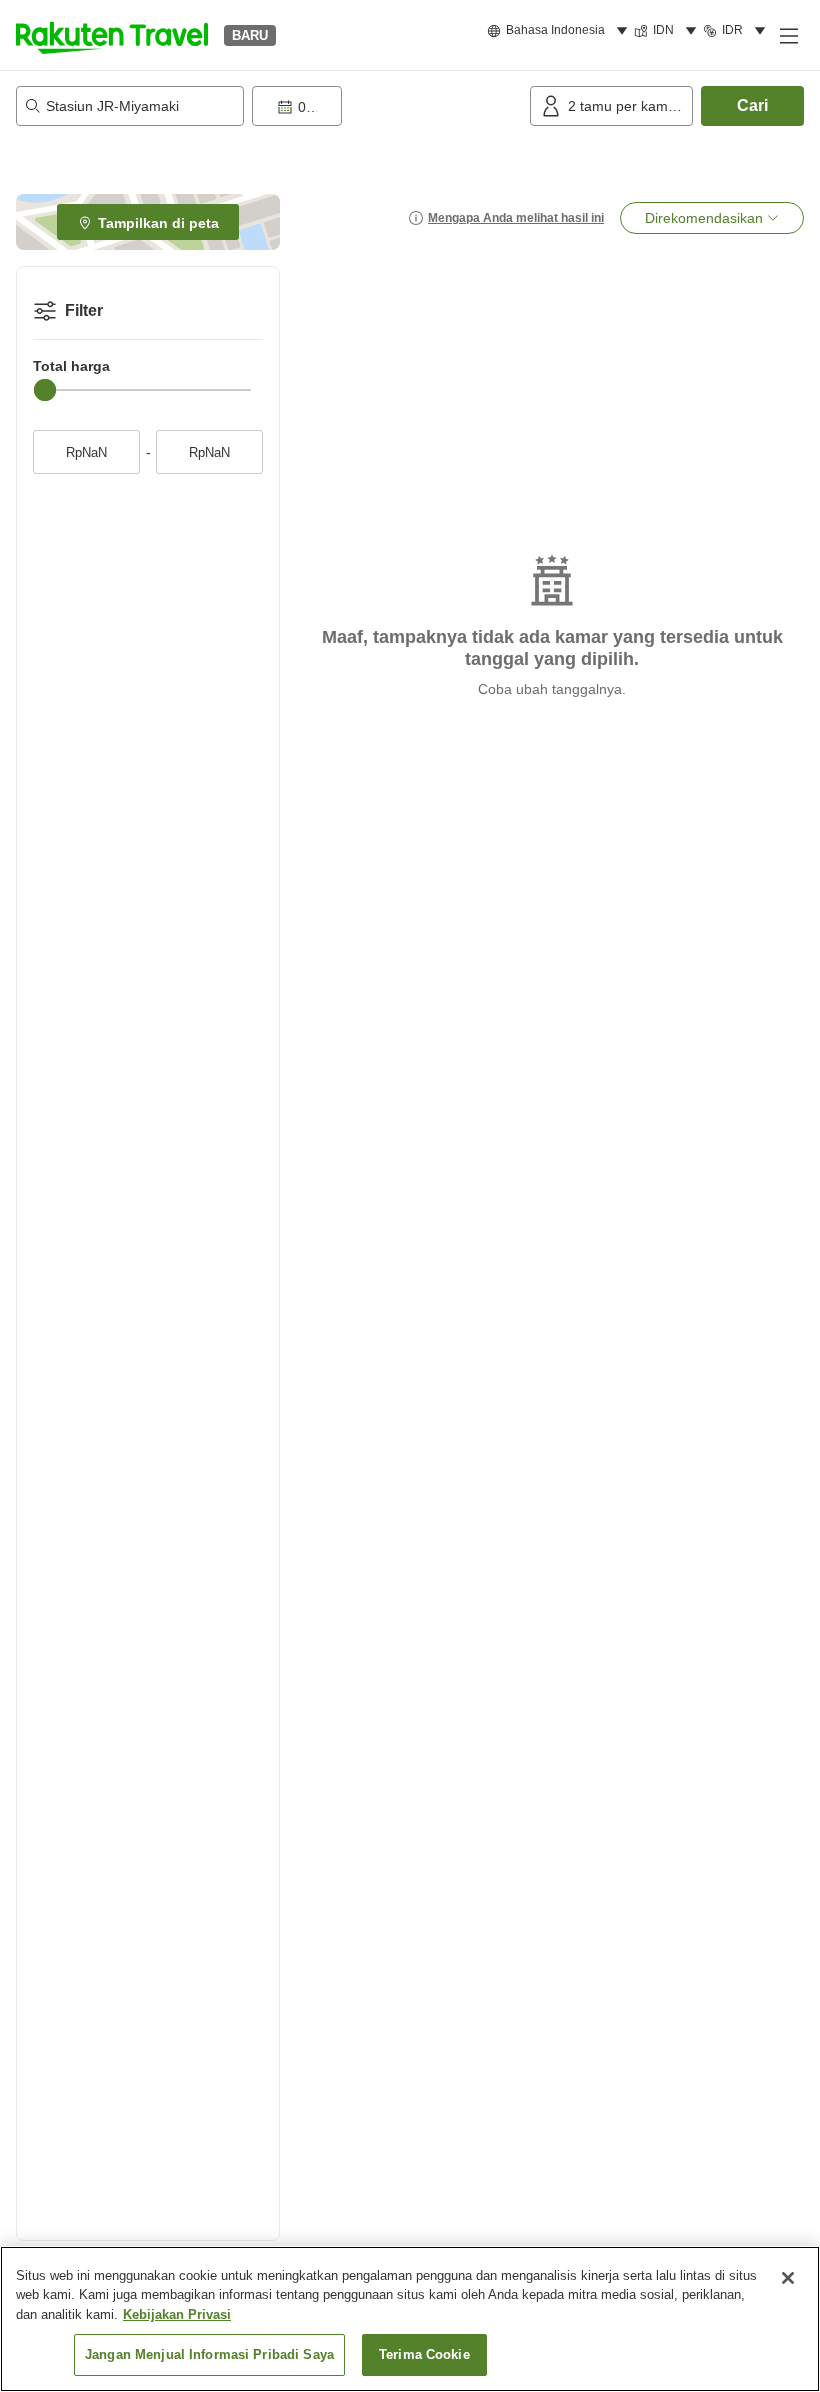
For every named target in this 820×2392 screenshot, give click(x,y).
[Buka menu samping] (788, 35)
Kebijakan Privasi (177, 2314)
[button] (112, 35)
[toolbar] (387, 106)
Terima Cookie (424, 2354)
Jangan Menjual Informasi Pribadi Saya (209, 2354)
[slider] (45, 390)
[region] (410, 2319)
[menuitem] (560, 31)
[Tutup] (788, 2278)
